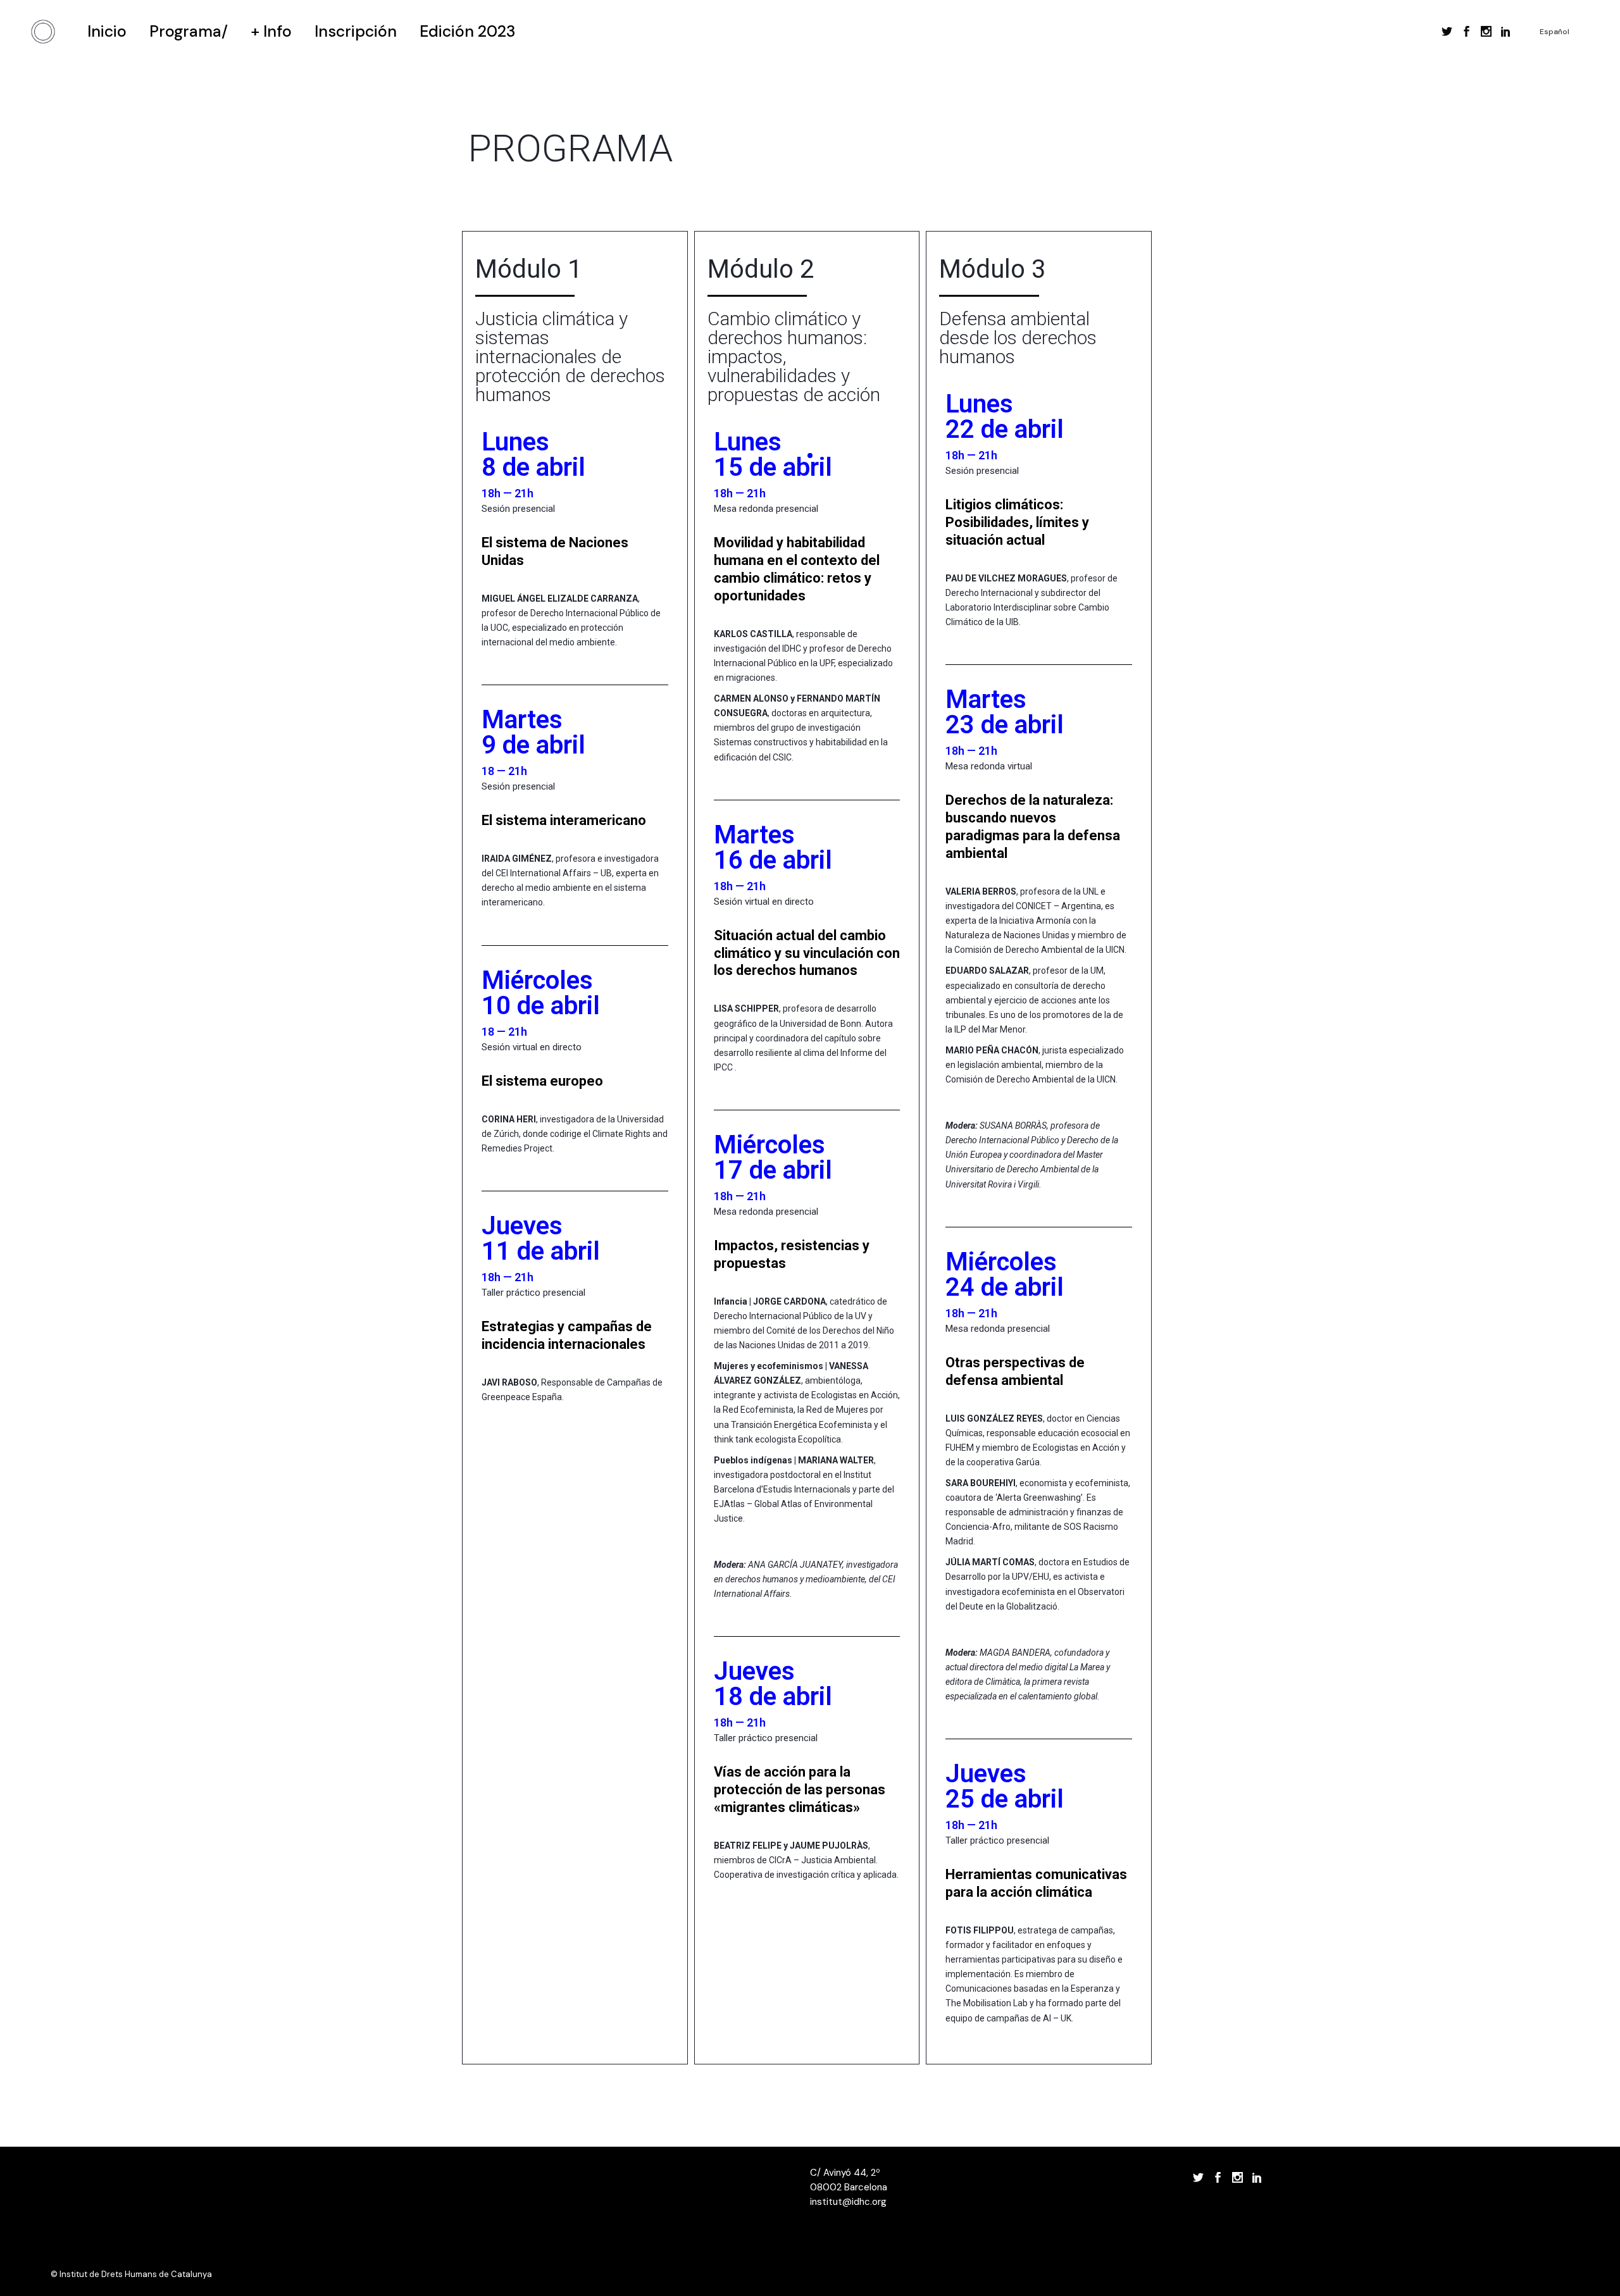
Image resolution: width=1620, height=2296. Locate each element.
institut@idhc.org (848, 2202)
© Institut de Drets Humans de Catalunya (131, 2274)
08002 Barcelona (849, 2187)
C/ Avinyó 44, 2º (845, 2173)
